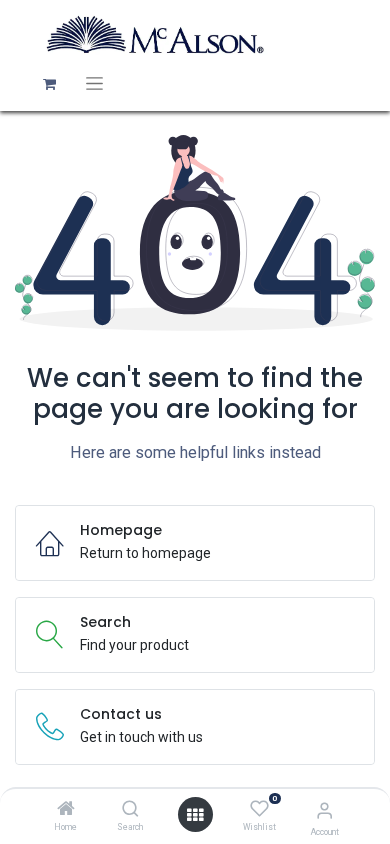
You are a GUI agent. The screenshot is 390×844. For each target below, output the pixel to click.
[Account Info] (324, 810)
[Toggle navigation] (94, 83)
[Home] (66, 810)
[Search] (130, 810)
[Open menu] (195, 815)
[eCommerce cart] (49, 84)
